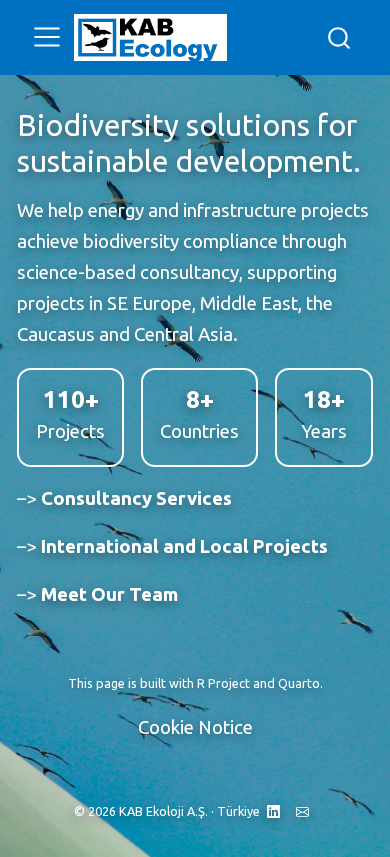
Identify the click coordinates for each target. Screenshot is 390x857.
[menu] (47, 37)
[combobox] (340, 38)
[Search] (339, 38)
